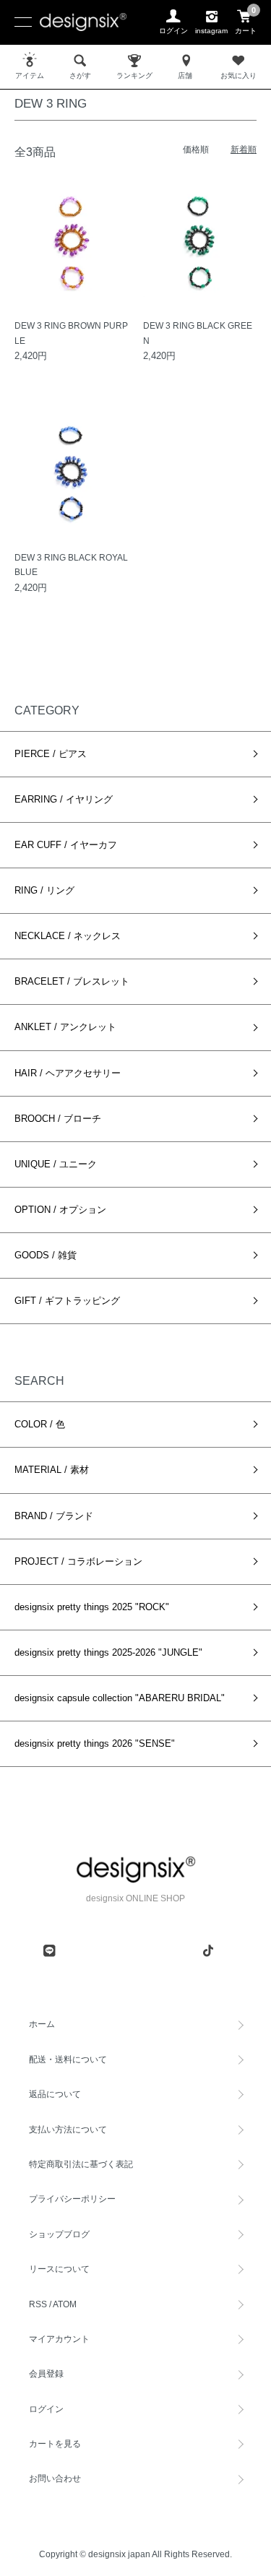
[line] (49, 1950)
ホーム (42, 2024)
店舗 (185, 75)
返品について (55, 2094)
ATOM (65, 2304)
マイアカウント (59, 2339)
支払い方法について (68, 2130)
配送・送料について (68, 2059)
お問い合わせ (55, 2478)
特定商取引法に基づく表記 (81, 2164)
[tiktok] (208, 1950)
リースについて (59, 2269)
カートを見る (55, 2444)
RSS (38, 2304)
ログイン (46, 2409)
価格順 (196, 150)
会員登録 (46, 2374)
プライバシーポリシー (72, 2199)
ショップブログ (59, 2234)
